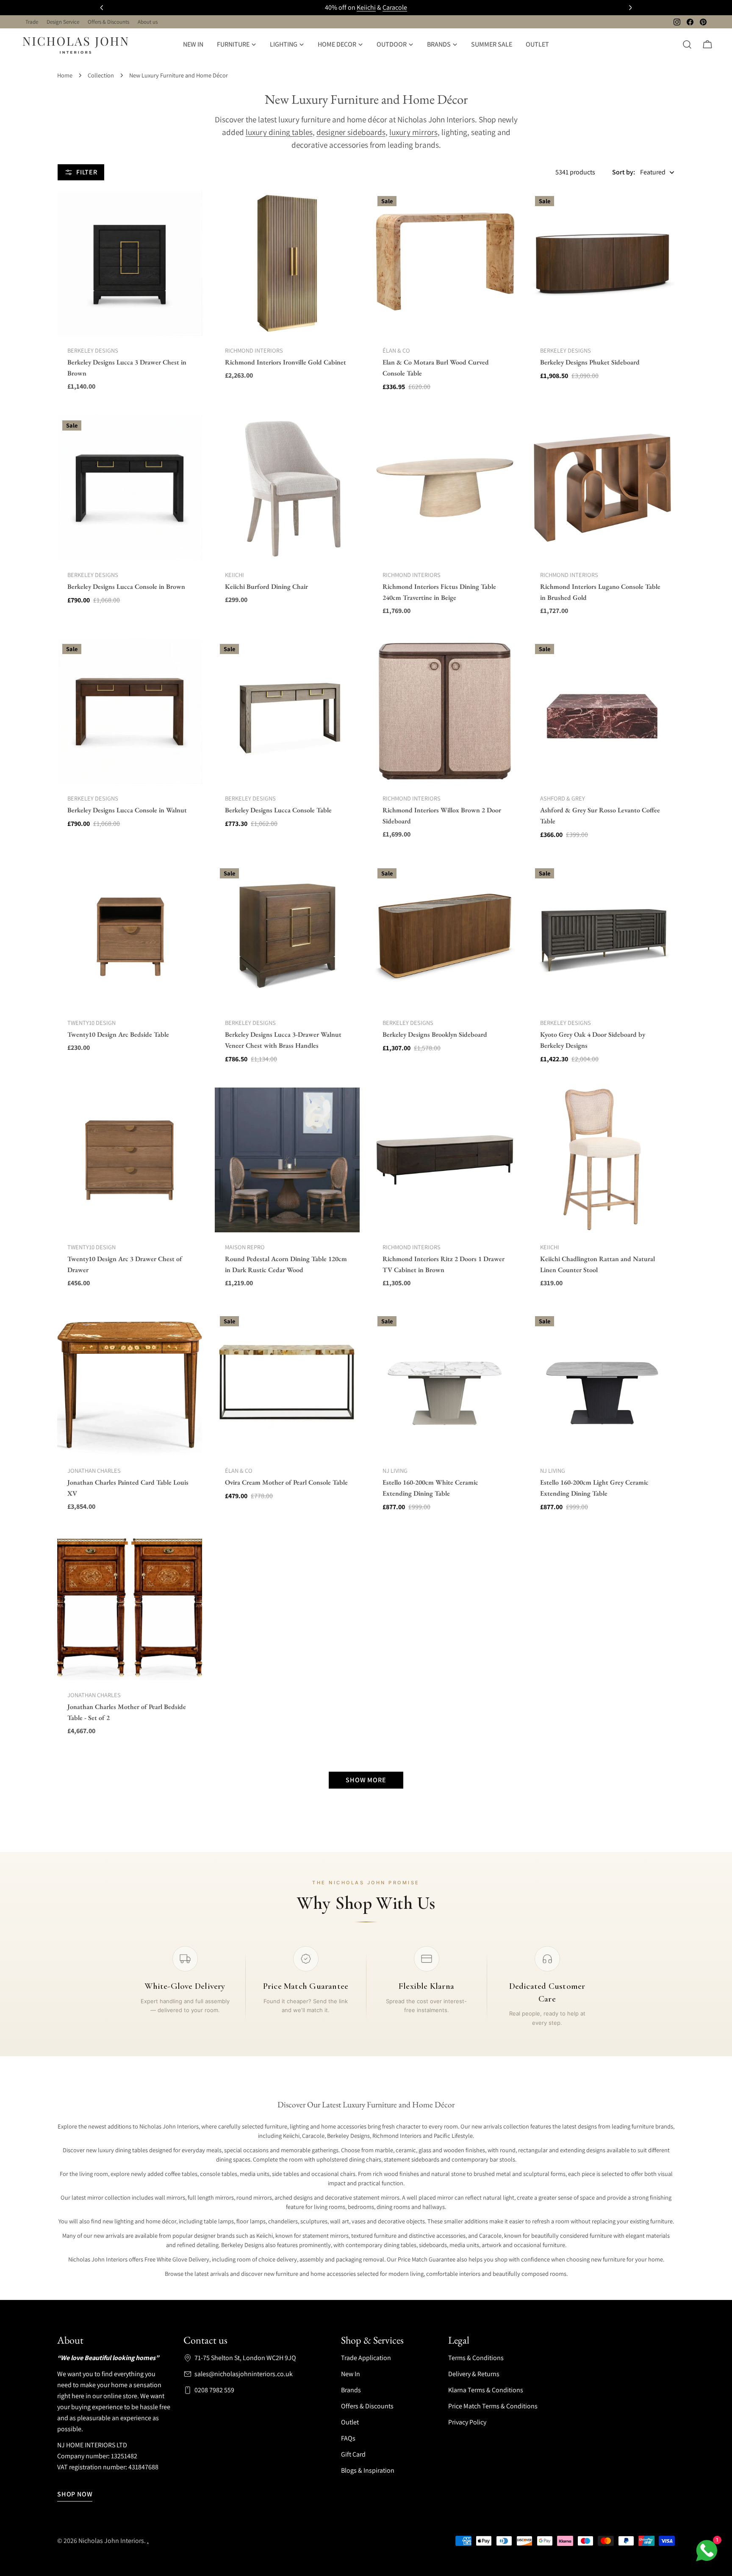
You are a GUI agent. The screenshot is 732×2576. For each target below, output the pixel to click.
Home (65, 75)
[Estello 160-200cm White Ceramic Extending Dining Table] (445, 1383)
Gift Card (353, 2454)
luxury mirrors (413, 132)
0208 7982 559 (214, 2390)
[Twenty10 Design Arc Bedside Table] (130, 936)
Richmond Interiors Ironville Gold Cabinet (286, 362)
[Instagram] (677, 22)
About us (148, 22)
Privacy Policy (467, 2422)
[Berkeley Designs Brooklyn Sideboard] (445, 936)
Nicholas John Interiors (111, 2541)
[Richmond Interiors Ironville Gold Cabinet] (287, 263)
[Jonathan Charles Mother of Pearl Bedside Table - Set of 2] (130, 1608)
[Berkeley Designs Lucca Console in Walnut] (130, 711)
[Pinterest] (703, 22)
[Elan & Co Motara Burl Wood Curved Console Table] (445, 263)
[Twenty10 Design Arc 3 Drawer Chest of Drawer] (130, 1160)
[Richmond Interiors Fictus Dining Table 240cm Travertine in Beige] (445, 488)
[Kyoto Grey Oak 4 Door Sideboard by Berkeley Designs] (602, 936)
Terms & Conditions (476, 2358)
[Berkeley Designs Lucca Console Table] (287, 711)
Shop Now (75, 2494)
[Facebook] (690, 22)
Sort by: (624, 172)
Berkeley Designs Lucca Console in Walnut (127, 810)
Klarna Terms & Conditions (486, 2390)
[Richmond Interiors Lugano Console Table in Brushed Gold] (602, 488)
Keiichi (366, 7)
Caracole (395, 7)
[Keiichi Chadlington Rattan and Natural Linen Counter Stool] (602, 1160)
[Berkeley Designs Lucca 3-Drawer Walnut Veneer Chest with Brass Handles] (287, 936)
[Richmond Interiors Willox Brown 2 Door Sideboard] (445, 711)
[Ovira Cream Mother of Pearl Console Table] (287, 1383)
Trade (32, 22)
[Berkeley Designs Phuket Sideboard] (602, 263)
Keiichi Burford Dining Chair (266, 587)
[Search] (687, 44)
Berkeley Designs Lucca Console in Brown (126, 587)
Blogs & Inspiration (368, 2470)
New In (351, 2374)
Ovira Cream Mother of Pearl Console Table (286, 1482)
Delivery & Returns (474, 2374)
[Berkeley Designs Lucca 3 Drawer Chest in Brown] (130, 263)
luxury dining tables (279, 132)
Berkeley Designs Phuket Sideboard (590, 362)
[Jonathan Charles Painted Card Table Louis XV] (130, 1383)
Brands (351, 2390)
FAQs (348, 2438)
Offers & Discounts (108, 22)
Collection (101, 75)
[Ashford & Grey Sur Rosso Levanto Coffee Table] (602, 711)
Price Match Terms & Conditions (493, 2406)
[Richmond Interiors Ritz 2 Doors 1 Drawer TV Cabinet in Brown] (445, 1160)
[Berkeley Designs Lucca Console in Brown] (130, 488)
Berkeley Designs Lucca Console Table (278, 810)
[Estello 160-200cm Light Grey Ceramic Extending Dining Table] (602, 1383)
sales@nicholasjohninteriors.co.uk (244, 2374)
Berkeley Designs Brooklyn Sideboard (435, 1034)
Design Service (63, 22)
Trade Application (366, 2358)
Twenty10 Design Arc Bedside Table (118, 1034)
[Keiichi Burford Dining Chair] (287, 488)
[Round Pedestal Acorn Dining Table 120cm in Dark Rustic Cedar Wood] (287, 1160)
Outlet (350, 2422)
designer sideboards (351, 132)
